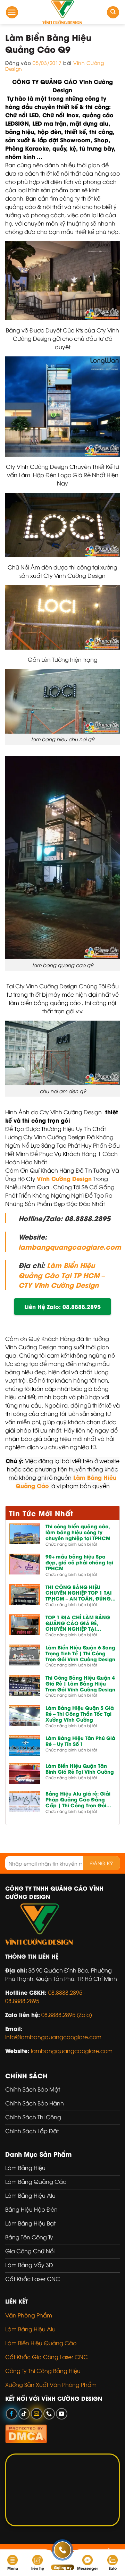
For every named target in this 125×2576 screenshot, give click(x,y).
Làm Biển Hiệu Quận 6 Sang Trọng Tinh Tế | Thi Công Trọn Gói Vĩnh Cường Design (80, 1653)
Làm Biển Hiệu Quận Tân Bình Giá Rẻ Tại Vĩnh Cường (80, 1769)
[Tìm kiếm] (113, 12)
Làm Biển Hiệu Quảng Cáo (41, 2343)
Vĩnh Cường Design (64, 1178)
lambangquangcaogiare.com (70, 1247)
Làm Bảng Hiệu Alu (30, 2329)
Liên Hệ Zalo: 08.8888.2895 (62, 1306)
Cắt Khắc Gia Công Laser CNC (47, 2357)
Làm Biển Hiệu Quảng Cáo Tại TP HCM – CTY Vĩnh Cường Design (62, 1275)
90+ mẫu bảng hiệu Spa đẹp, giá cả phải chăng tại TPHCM (79, 1562)
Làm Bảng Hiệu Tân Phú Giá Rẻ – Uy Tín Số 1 (80, 1741)
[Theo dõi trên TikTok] (24, 2414)
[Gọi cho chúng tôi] (49, 2414)
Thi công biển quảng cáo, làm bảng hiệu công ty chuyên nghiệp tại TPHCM (78, 1532)
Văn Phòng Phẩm (29, 2315)
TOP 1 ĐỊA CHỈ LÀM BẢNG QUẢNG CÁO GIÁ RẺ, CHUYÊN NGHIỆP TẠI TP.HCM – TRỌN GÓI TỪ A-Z (78, 1623)
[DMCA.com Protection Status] (26, 2433)
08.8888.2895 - (67, 1992)
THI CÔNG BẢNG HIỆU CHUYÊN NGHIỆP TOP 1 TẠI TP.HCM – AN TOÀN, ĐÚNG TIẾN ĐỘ (79, 1593)
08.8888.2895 (22, 2001)
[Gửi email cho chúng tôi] (37, 2414)
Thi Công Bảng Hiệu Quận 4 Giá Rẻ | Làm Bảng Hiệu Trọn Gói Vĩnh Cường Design (80, 1683)
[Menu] (12, 12)
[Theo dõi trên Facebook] (12, 2414)
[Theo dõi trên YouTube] (62, 2414)
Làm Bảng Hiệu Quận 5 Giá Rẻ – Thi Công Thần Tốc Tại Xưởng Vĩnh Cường (80, 1714)
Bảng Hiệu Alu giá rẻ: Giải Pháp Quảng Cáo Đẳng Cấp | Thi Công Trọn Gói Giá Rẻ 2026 (78, 1799)
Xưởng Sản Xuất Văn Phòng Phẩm (51, 2384)
